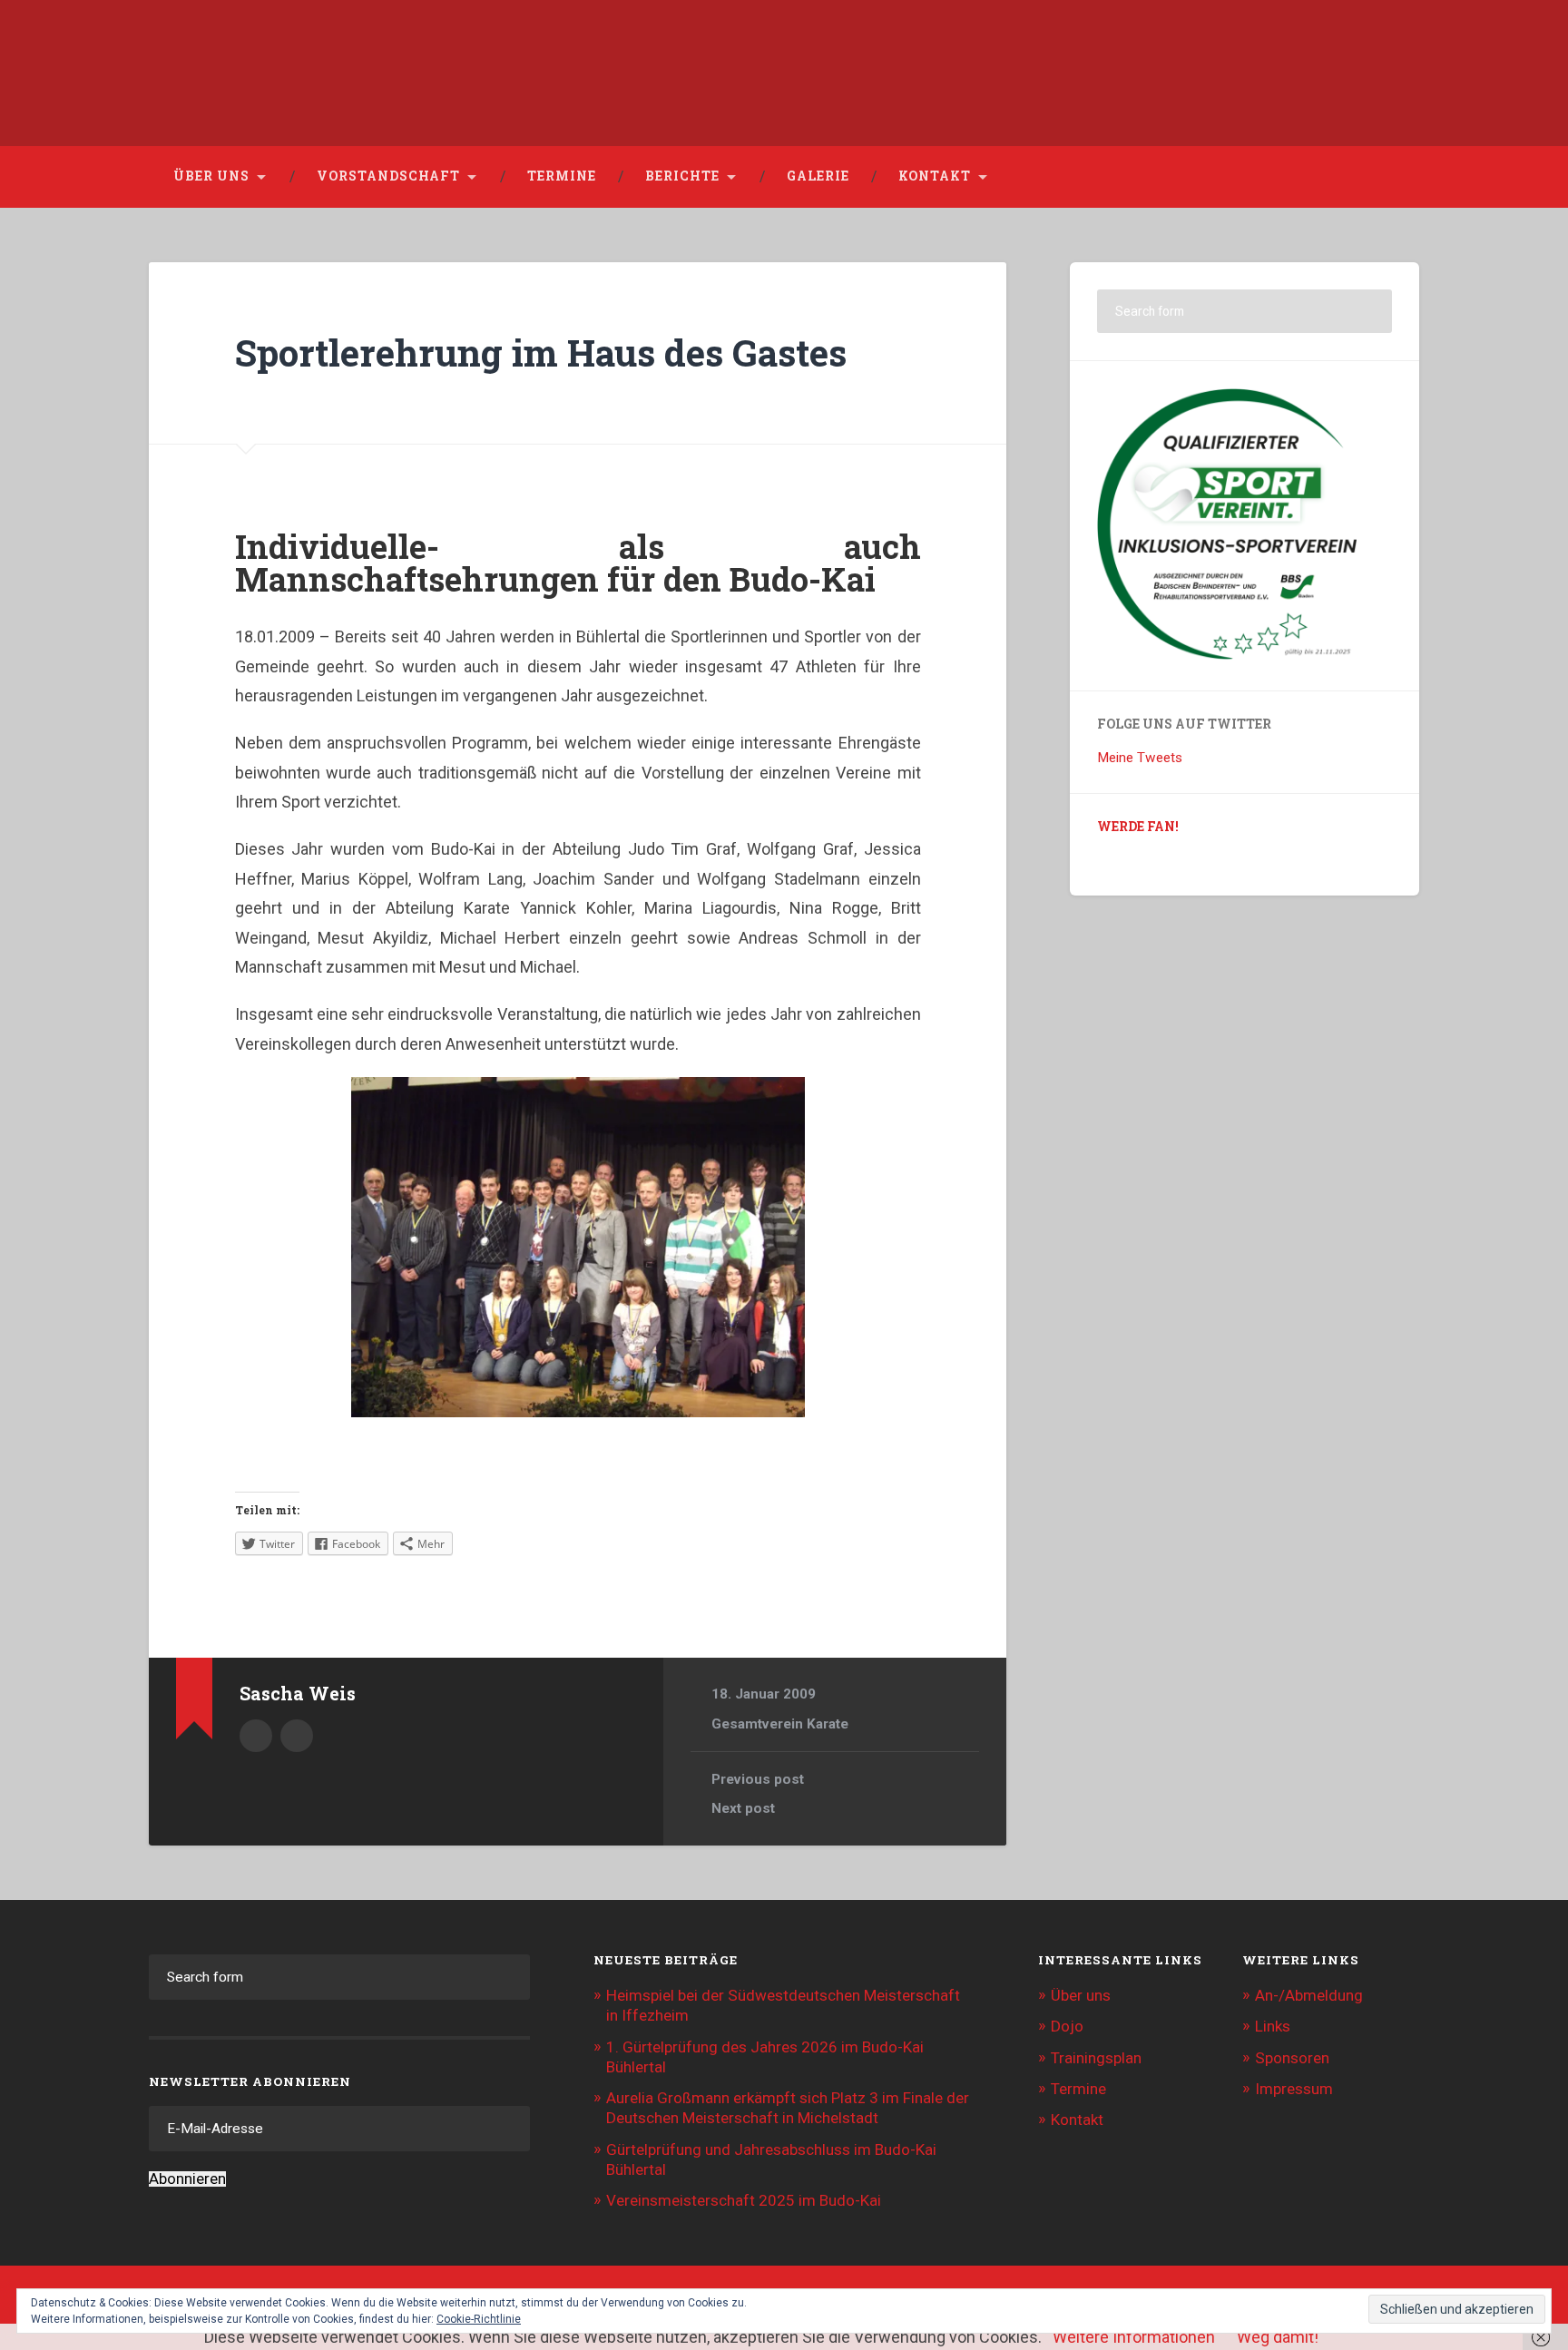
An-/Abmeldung (1309, 1995)
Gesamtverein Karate (780, 1724)
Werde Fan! (1138, 827)
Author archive (256, 1736)
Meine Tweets (1140, 758)
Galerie (818, 176)
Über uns (211, 176)
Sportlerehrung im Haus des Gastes (541, 352)
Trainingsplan (1096, 2058)
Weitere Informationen (1134, 2337)
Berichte (682, 176)
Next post (743, 1808)
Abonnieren (187, 2179)
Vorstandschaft (388, 176)
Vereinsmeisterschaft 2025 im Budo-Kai (744, 2200)
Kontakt (935, 176)
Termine (562, 176)
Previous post (758, 1779)
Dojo (1067, 2026)
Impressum (1294, 2089)
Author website (297, 1736)
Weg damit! (1278, 2337)
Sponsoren (1292, 2058)
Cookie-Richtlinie (479, 2319)
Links (1273, 2026)
